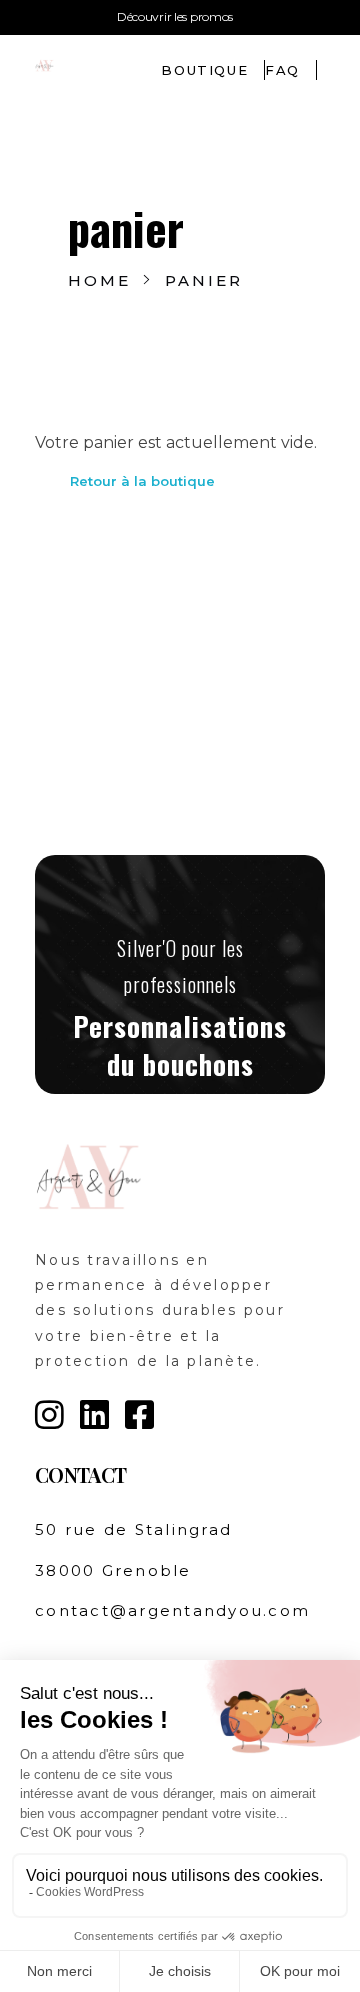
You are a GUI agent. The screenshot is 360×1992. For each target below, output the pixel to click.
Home (99, 280)
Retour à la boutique (142, 481)
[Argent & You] (83, 64)
